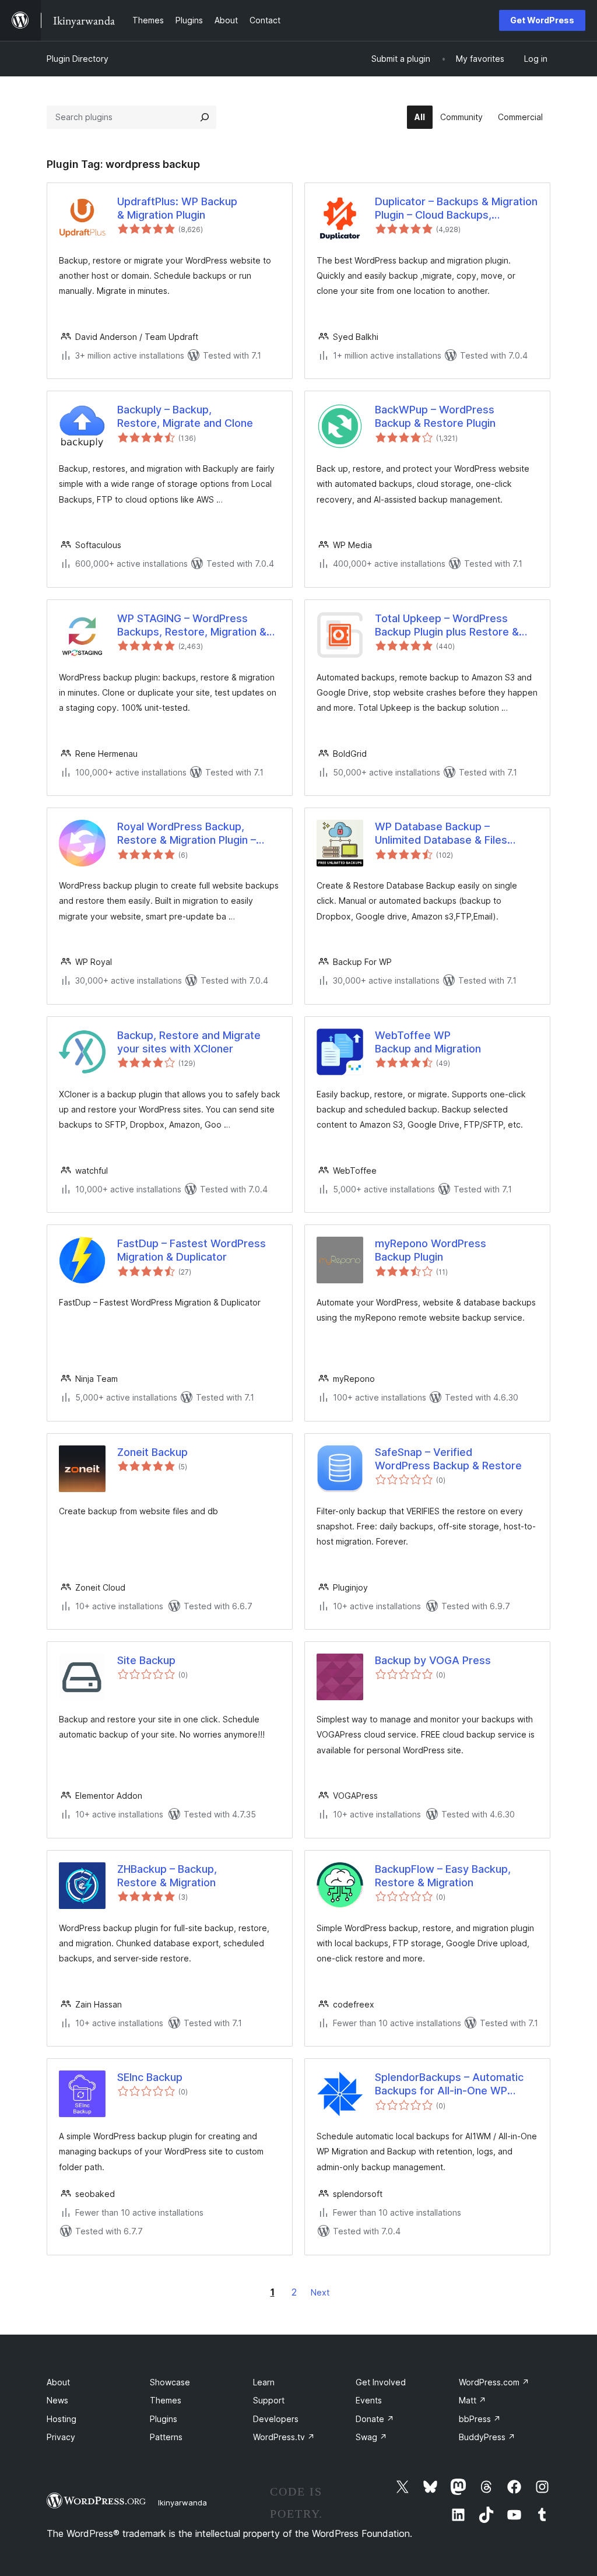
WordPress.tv (284, 2437)
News (57, 2400)
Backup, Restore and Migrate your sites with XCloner (189, 1042)
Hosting (62, 2419)
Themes (166, 2400)
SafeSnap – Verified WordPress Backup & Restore (448, 1459)
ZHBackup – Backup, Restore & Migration (167, 1876)
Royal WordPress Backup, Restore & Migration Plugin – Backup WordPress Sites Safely (195, 834)
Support (269, 2400)
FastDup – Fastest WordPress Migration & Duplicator (192, 1250)
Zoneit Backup (152, 1452)
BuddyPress (487, 2437)
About (58, 2382)
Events (369, 2400)
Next (320, 2292)
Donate (375, 2419)
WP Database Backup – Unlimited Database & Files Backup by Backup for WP (441, 834)
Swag (371, 2437)
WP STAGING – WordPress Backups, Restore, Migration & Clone (192, 626)
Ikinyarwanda (182, 2503)
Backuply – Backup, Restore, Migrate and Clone (185, 416)
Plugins (164, 2419)
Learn (264, 2382)
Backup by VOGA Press (433, 1660)
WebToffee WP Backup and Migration (428, 1042)
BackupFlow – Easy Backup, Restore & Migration (443, 1876)
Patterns (166, 2437)
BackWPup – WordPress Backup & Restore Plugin (435, 416)
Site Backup (146, 1660)
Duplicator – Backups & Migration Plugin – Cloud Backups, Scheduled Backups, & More (456, 209)
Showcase (170, 2382)
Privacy (61, 2437)
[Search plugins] (205, 117)
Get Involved (381, 2382)
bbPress (480, 2419)
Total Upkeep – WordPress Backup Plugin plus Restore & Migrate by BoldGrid (447, 626)
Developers (276, 2419)
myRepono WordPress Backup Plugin (431, 1250)
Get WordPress (542, 20)
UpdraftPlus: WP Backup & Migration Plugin (177, 208)
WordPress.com (494, 2382)
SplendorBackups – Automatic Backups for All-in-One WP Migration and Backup (449, 2084)
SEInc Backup (150, 2077)
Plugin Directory (78, 59)
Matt (473, 2400)
